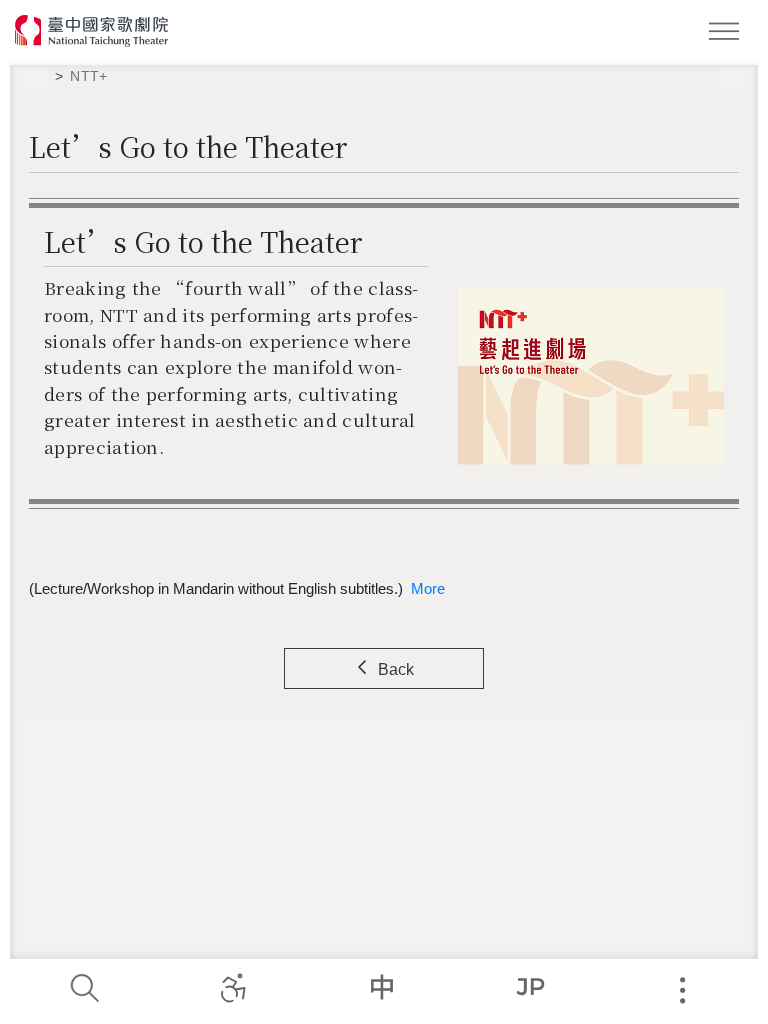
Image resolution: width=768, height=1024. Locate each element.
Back (396, 669)
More (428, 588)
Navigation (728, 35)
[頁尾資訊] (682, 991)
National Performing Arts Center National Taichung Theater (92, 31)
